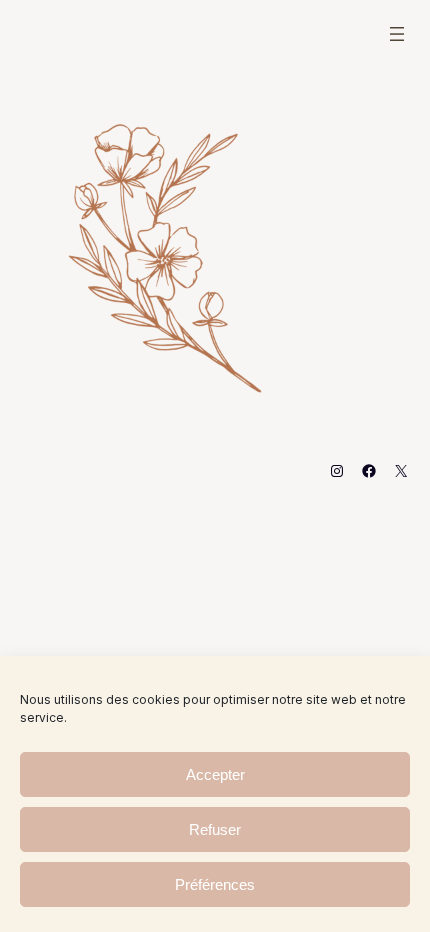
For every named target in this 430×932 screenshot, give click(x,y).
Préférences (215, 884)
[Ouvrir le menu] (397, 34)
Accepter (215, 774)
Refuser (215, 829)
